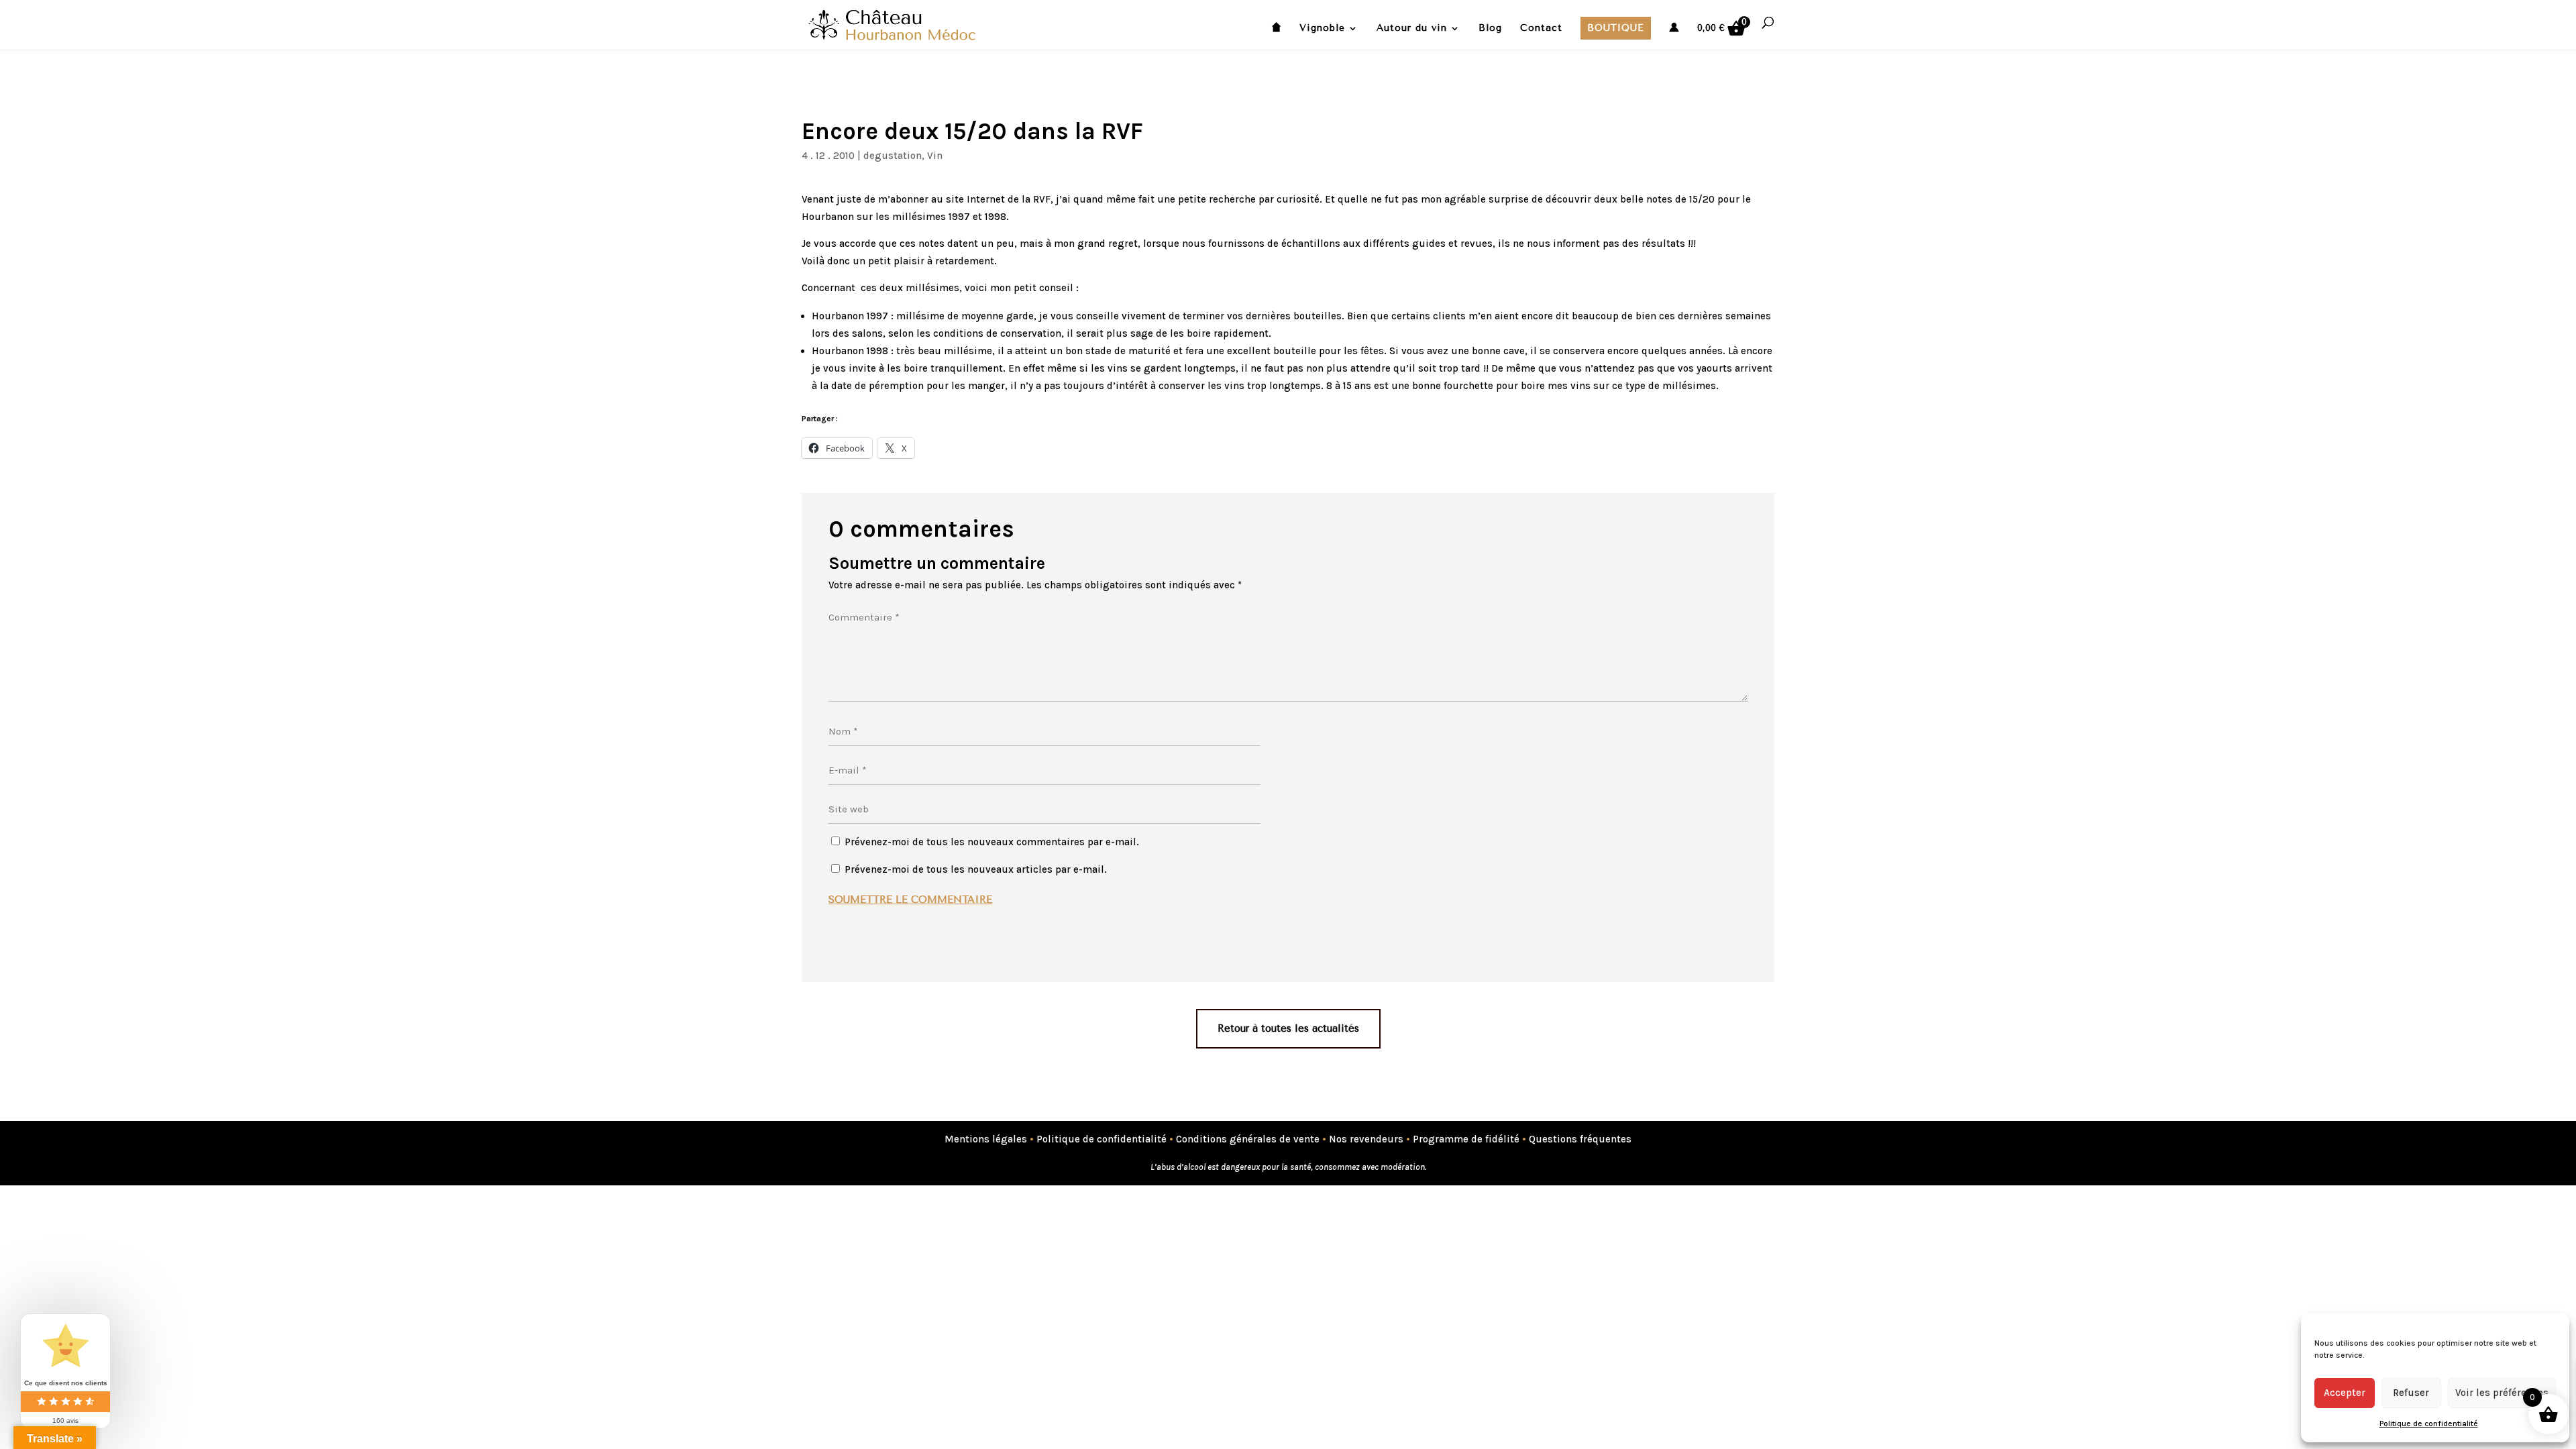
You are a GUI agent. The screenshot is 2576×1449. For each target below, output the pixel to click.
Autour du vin (1412, 29)
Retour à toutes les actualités (1288, 1028)
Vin (935, 156)
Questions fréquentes (1580, 1139)
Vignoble (1322, 29)
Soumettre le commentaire (910, 900)
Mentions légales (986, 1139)
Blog (1490, 29)
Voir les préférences (2502, 1393)
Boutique (1616, 28)
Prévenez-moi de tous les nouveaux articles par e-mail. (976, 869)
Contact (1541, 29)
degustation (893, 156)
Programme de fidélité (1466, 1139)
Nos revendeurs (1366, 1139)
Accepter (2345, 1393)
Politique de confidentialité (2429, 1424)
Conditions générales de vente (1248, 1139)
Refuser (2411, 1393)
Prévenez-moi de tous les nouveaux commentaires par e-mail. (992, 842)
